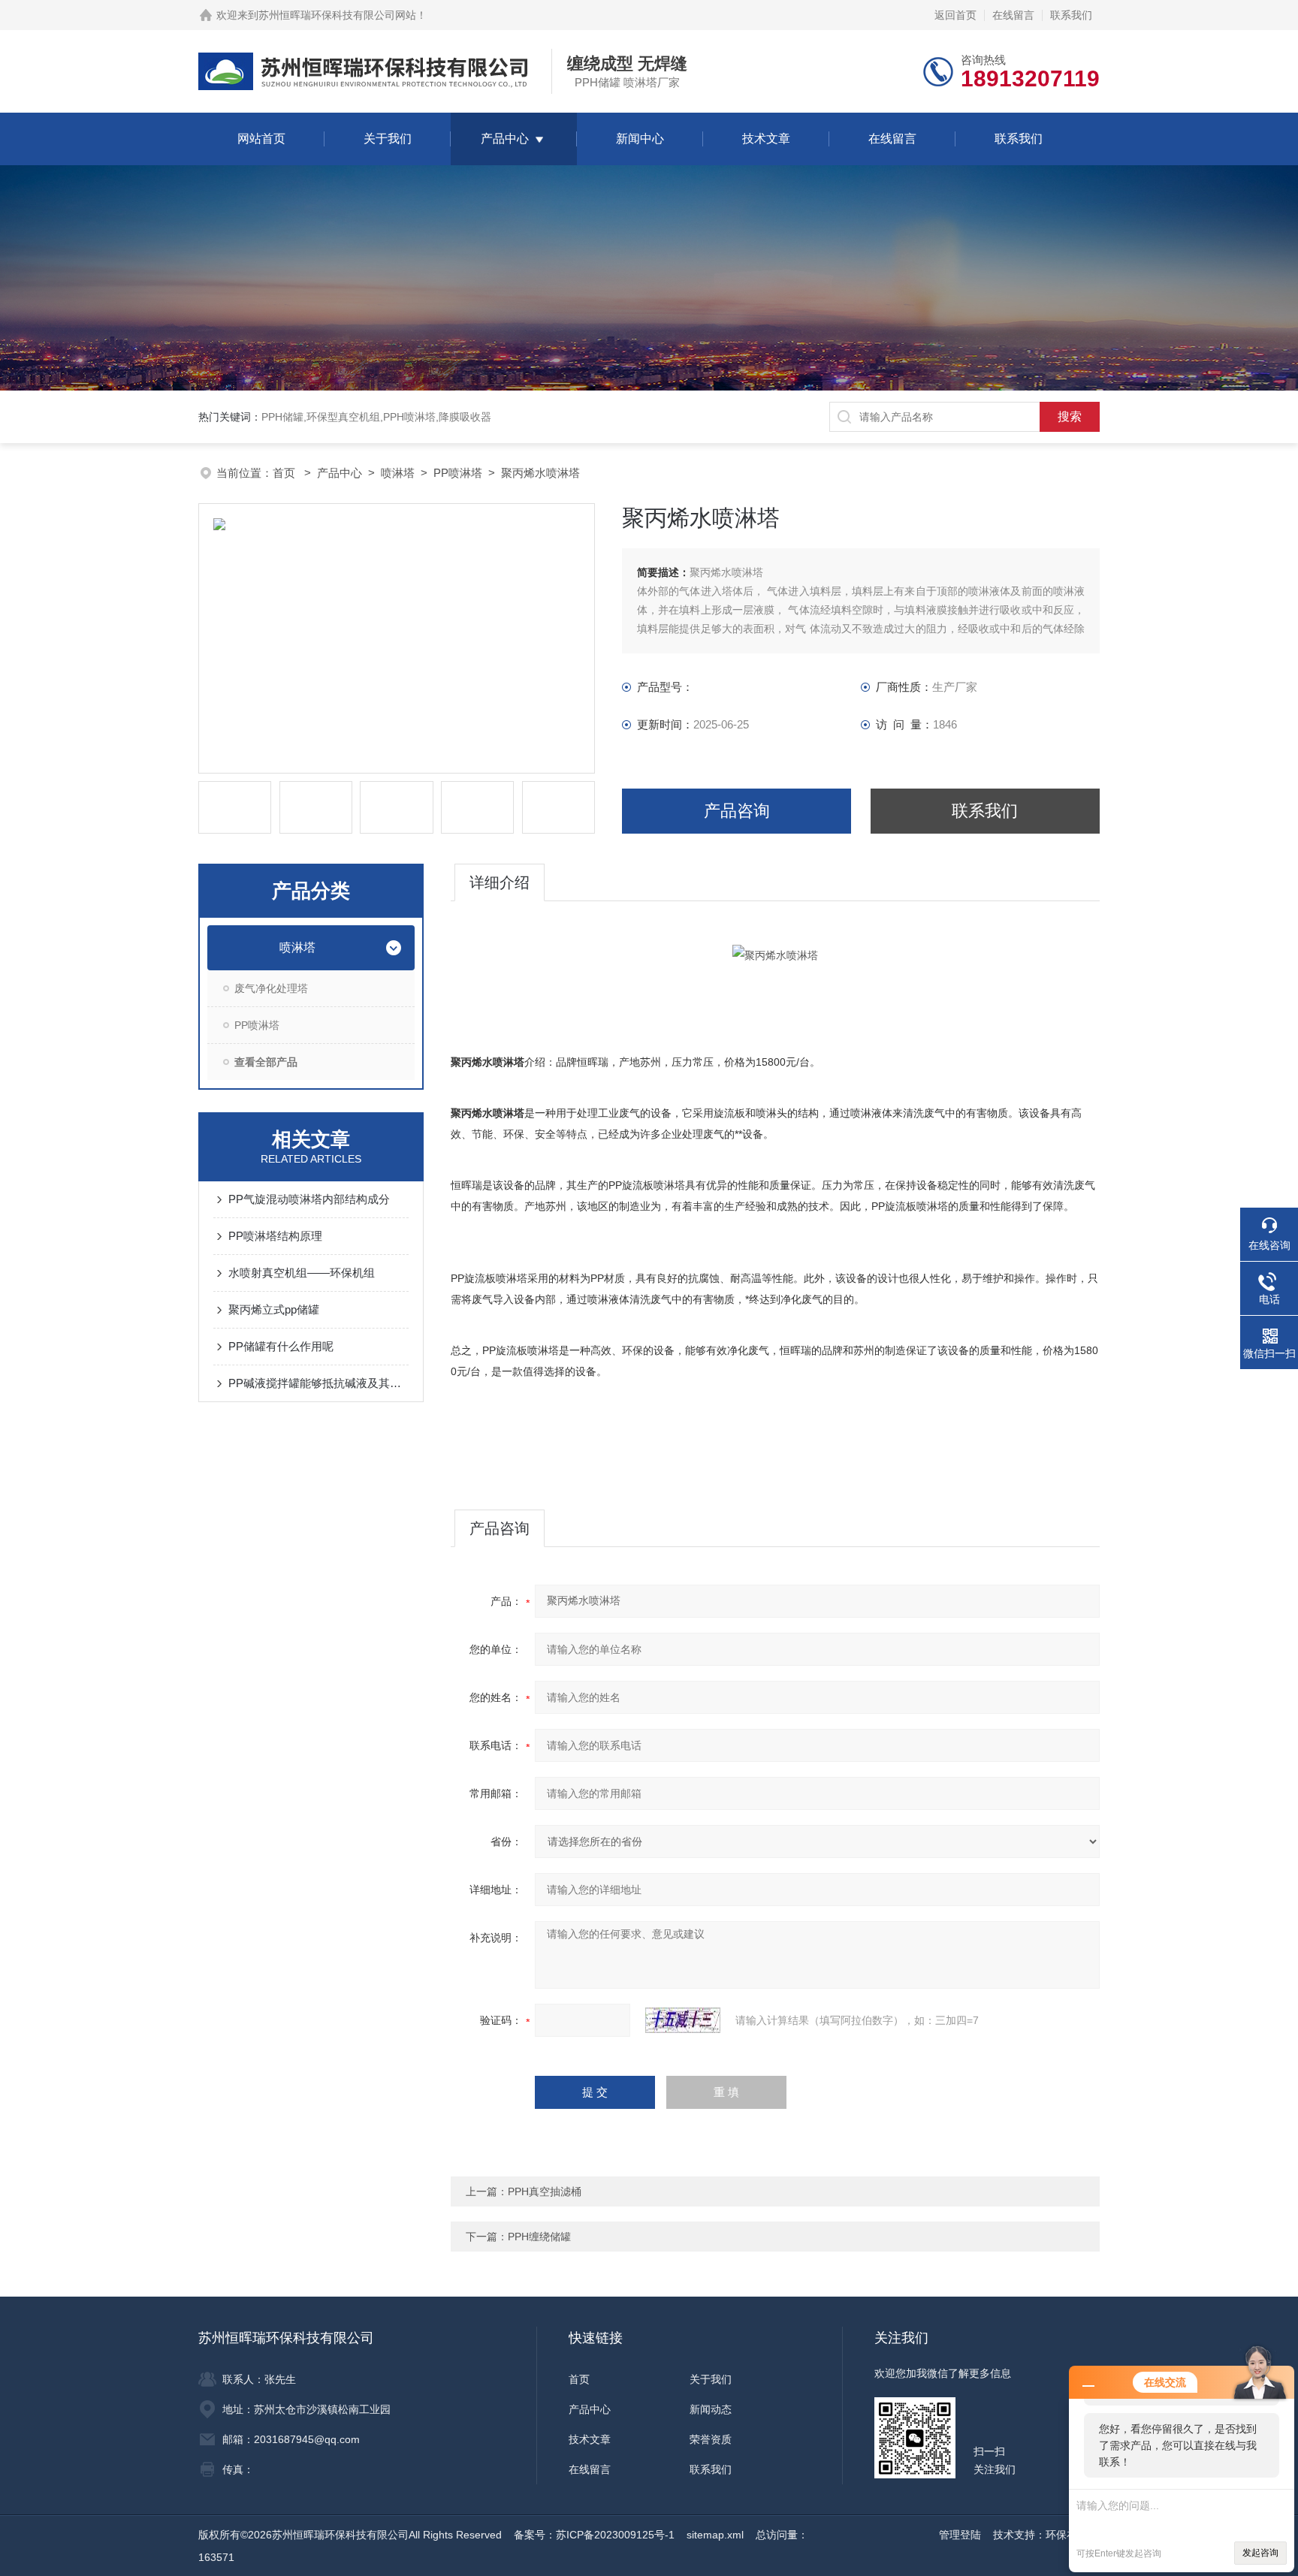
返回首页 (955, 15)
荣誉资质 (711, 2439)
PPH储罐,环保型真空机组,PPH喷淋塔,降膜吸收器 (376, 417)
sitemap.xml (715, 2535)
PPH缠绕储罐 (539, 2237)
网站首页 (261, 139)
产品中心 (505, 139)
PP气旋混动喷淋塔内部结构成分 (309, 1199)
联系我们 (1071, 15)
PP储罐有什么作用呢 (281, 1346)
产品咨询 (737, 811)
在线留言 (1013, 15)
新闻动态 (711, 2409)
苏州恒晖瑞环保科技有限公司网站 (337, 15)
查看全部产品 (266, 1062)
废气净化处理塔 (271, 988)
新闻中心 (640, 139)
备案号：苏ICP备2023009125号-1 (594, 2535)
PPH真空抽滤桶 (545, 2191)
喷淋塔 (398, 473)
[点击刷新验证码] (683, 2020)
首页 (285, 473)
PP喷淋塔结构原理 (275, 1236)
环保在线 (1067, 2535)
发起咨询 (1260, 2553)
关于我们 (388, 139)
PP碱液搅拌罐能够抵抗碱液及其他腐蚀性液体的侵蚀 (318, 1383)
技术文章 (766, 139)
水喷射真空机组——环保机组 (302, 1273)
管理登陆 (960, 2535)
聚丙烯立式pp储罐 (274, 1309)
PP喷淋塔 (458, 473)
